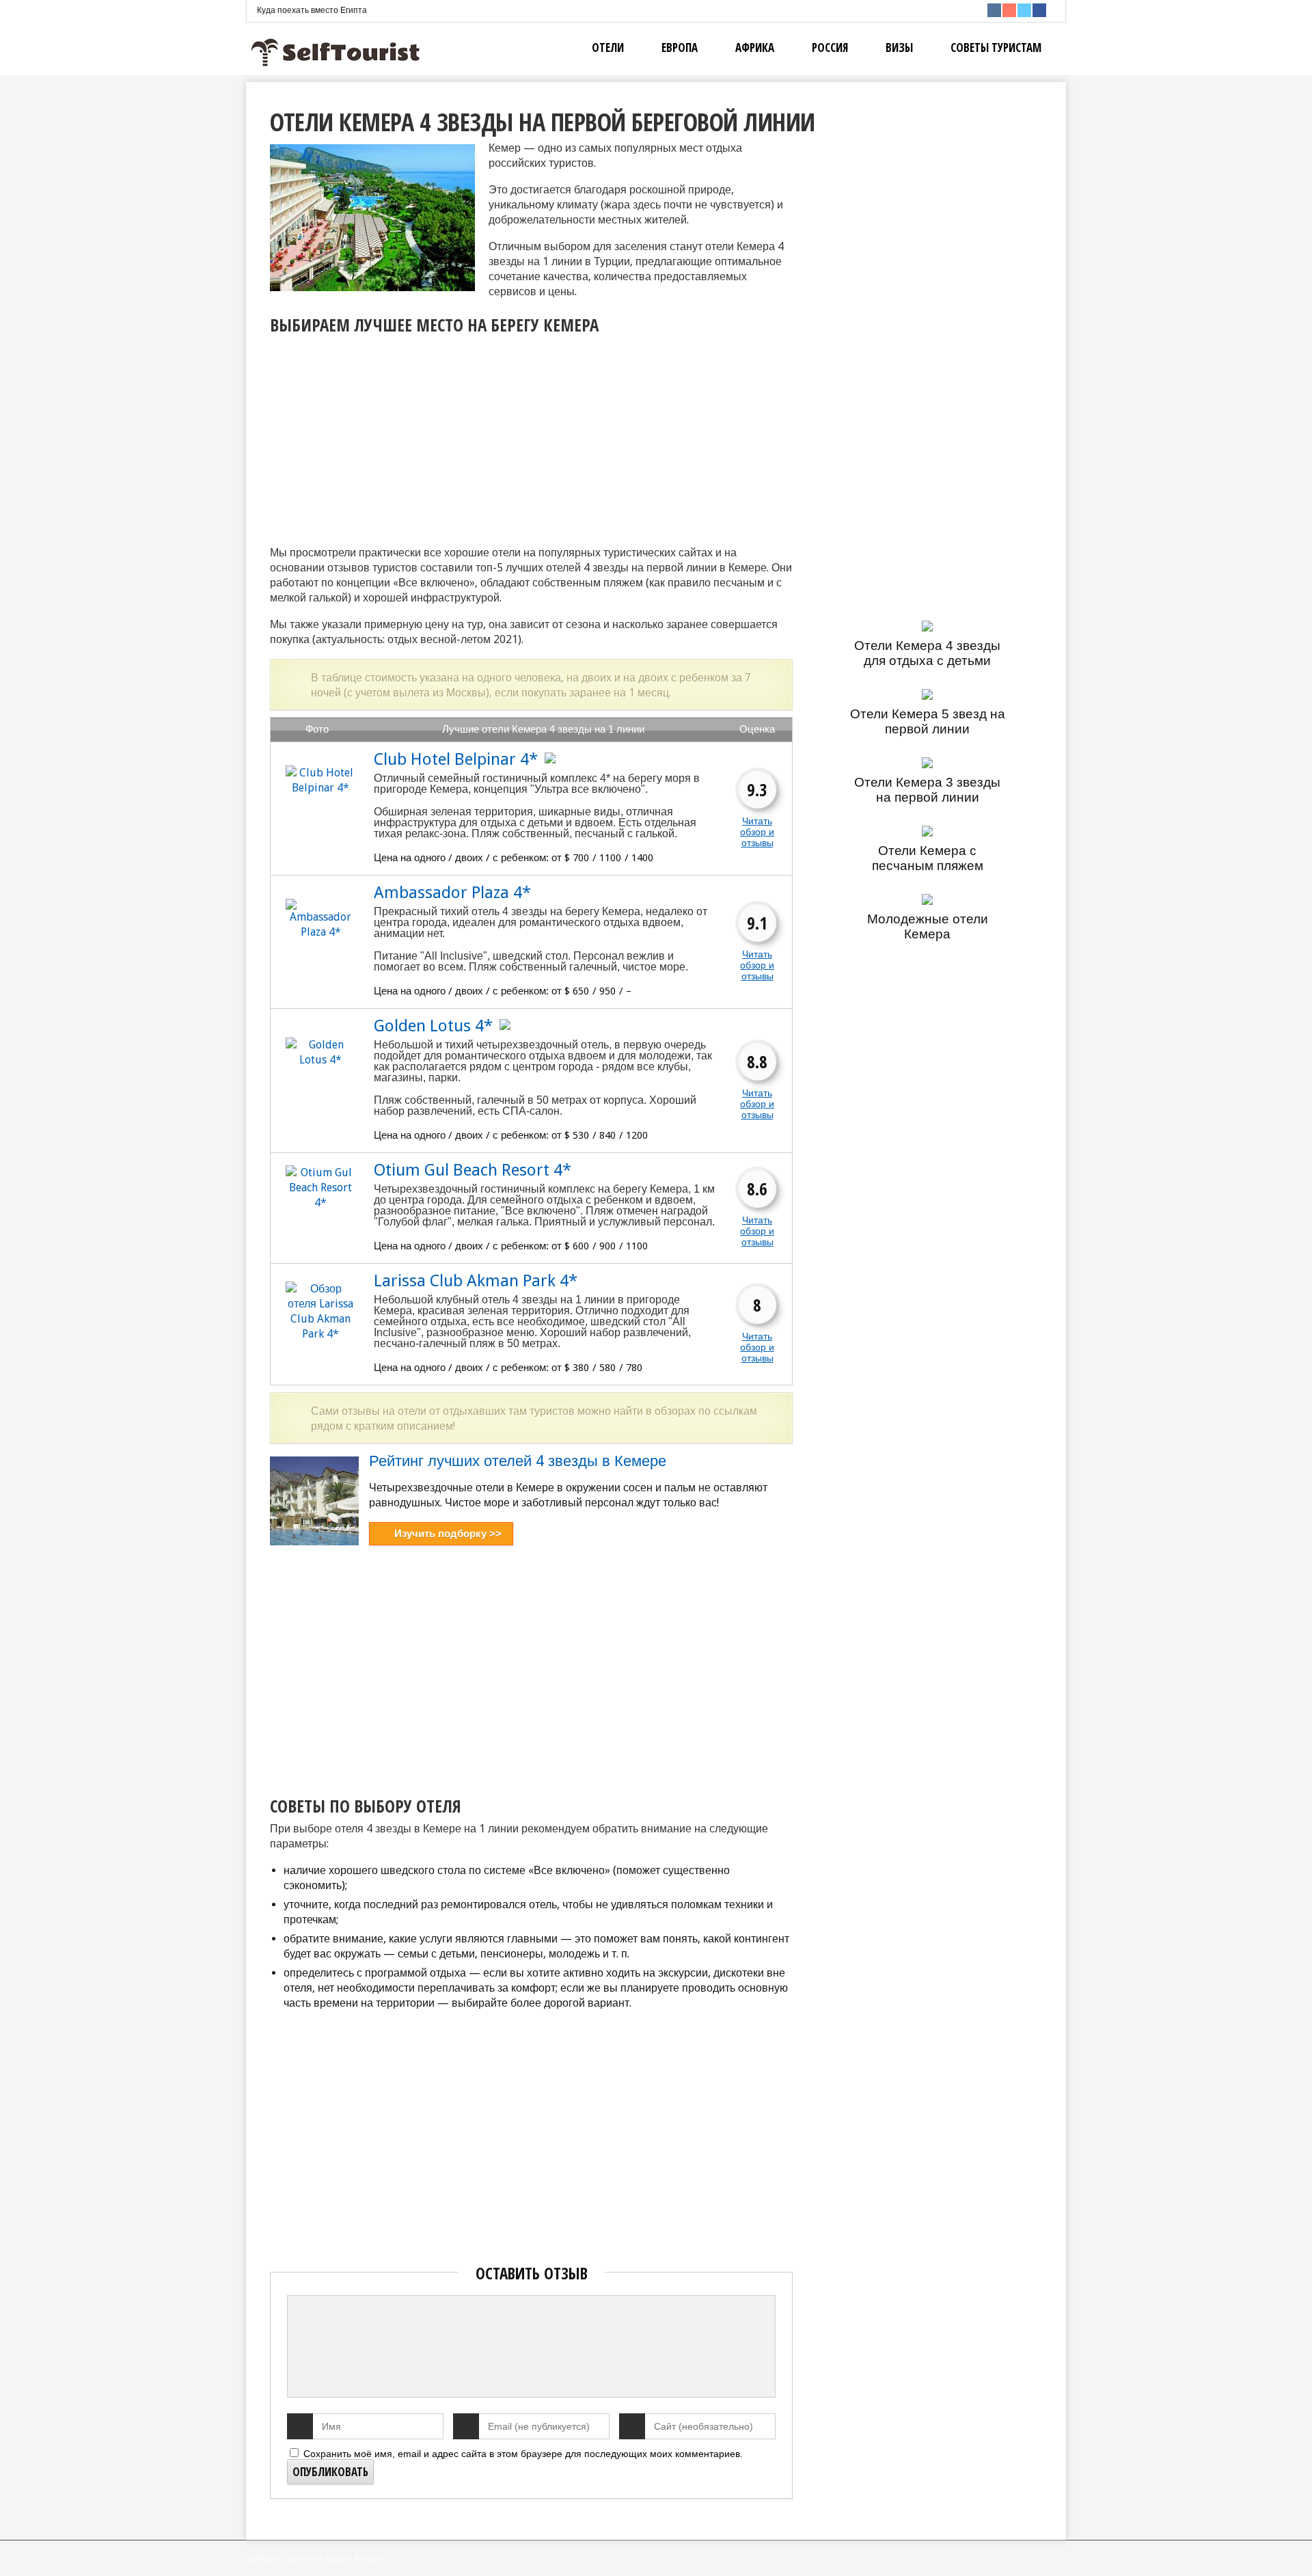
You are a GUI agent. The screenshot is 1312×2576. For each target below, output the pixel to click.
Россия (830, 48)
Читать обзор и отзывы (757, 832)
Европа (680, 48)
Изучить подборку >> (448, 1533)
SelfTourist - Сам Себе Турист (297, 2558)
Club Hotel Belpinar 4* (456, 759)
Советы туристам (996, 48)
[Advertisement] (385, 436)
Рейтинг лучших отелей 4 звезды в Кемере (518, 1461)
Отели (608, 48)
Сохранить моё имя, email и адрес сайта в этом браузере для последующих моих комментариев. (523, 2454)
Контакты (371, 2558)
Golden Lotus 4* (433, 1026)
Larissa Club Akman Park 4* (476, 1281)
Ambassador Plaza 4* (452, 893)
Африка (755, 48)
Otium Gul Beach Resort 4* (473, 1170)
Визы (899, 48)
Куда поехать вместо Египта (312, 10)
